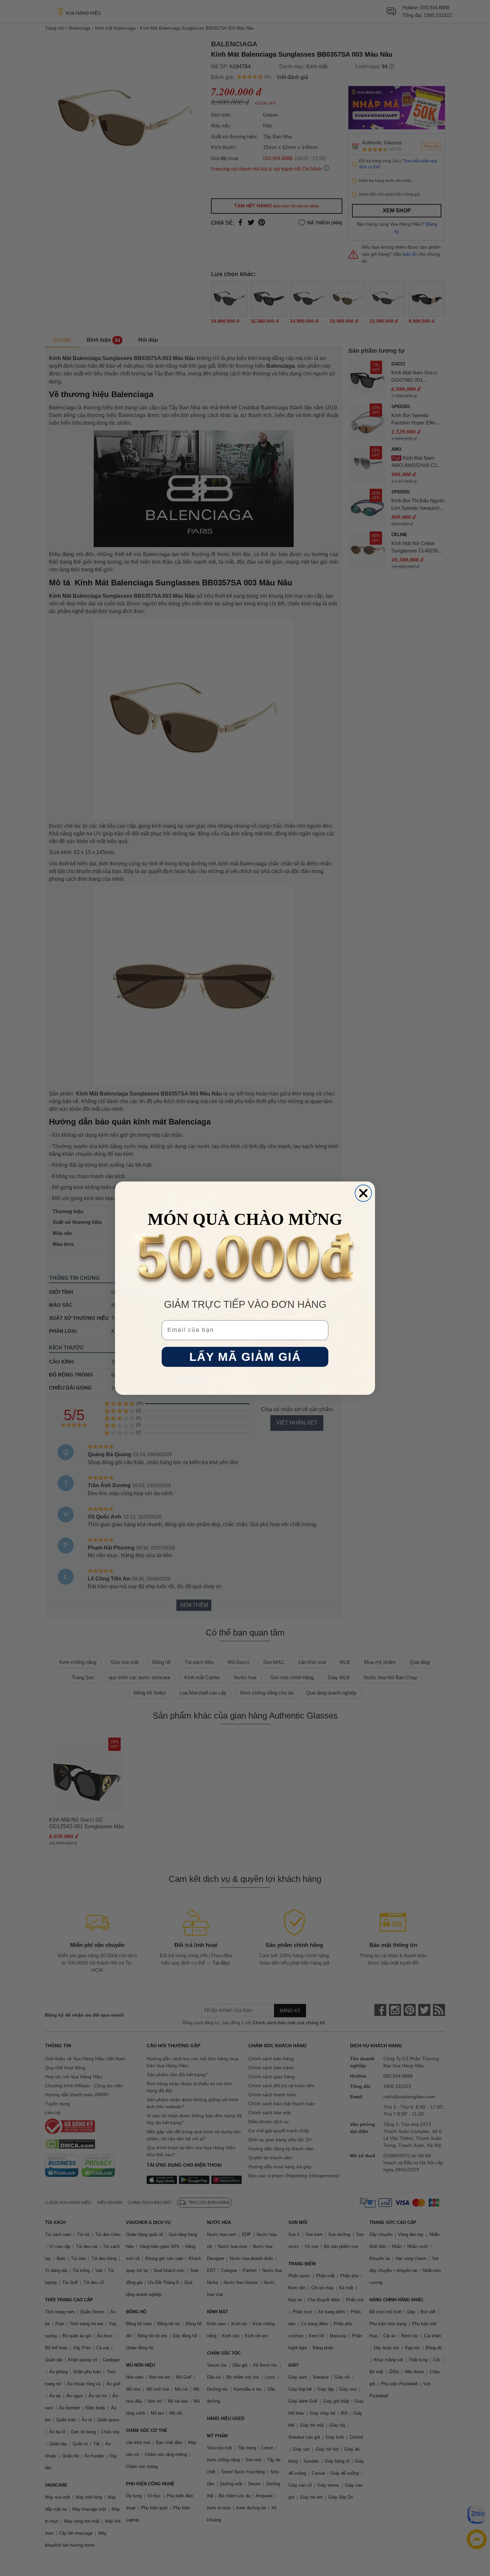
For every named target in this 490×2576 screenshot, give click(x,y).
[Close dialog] (363, 1193)
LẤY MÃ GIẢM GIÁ (245, 1357)
